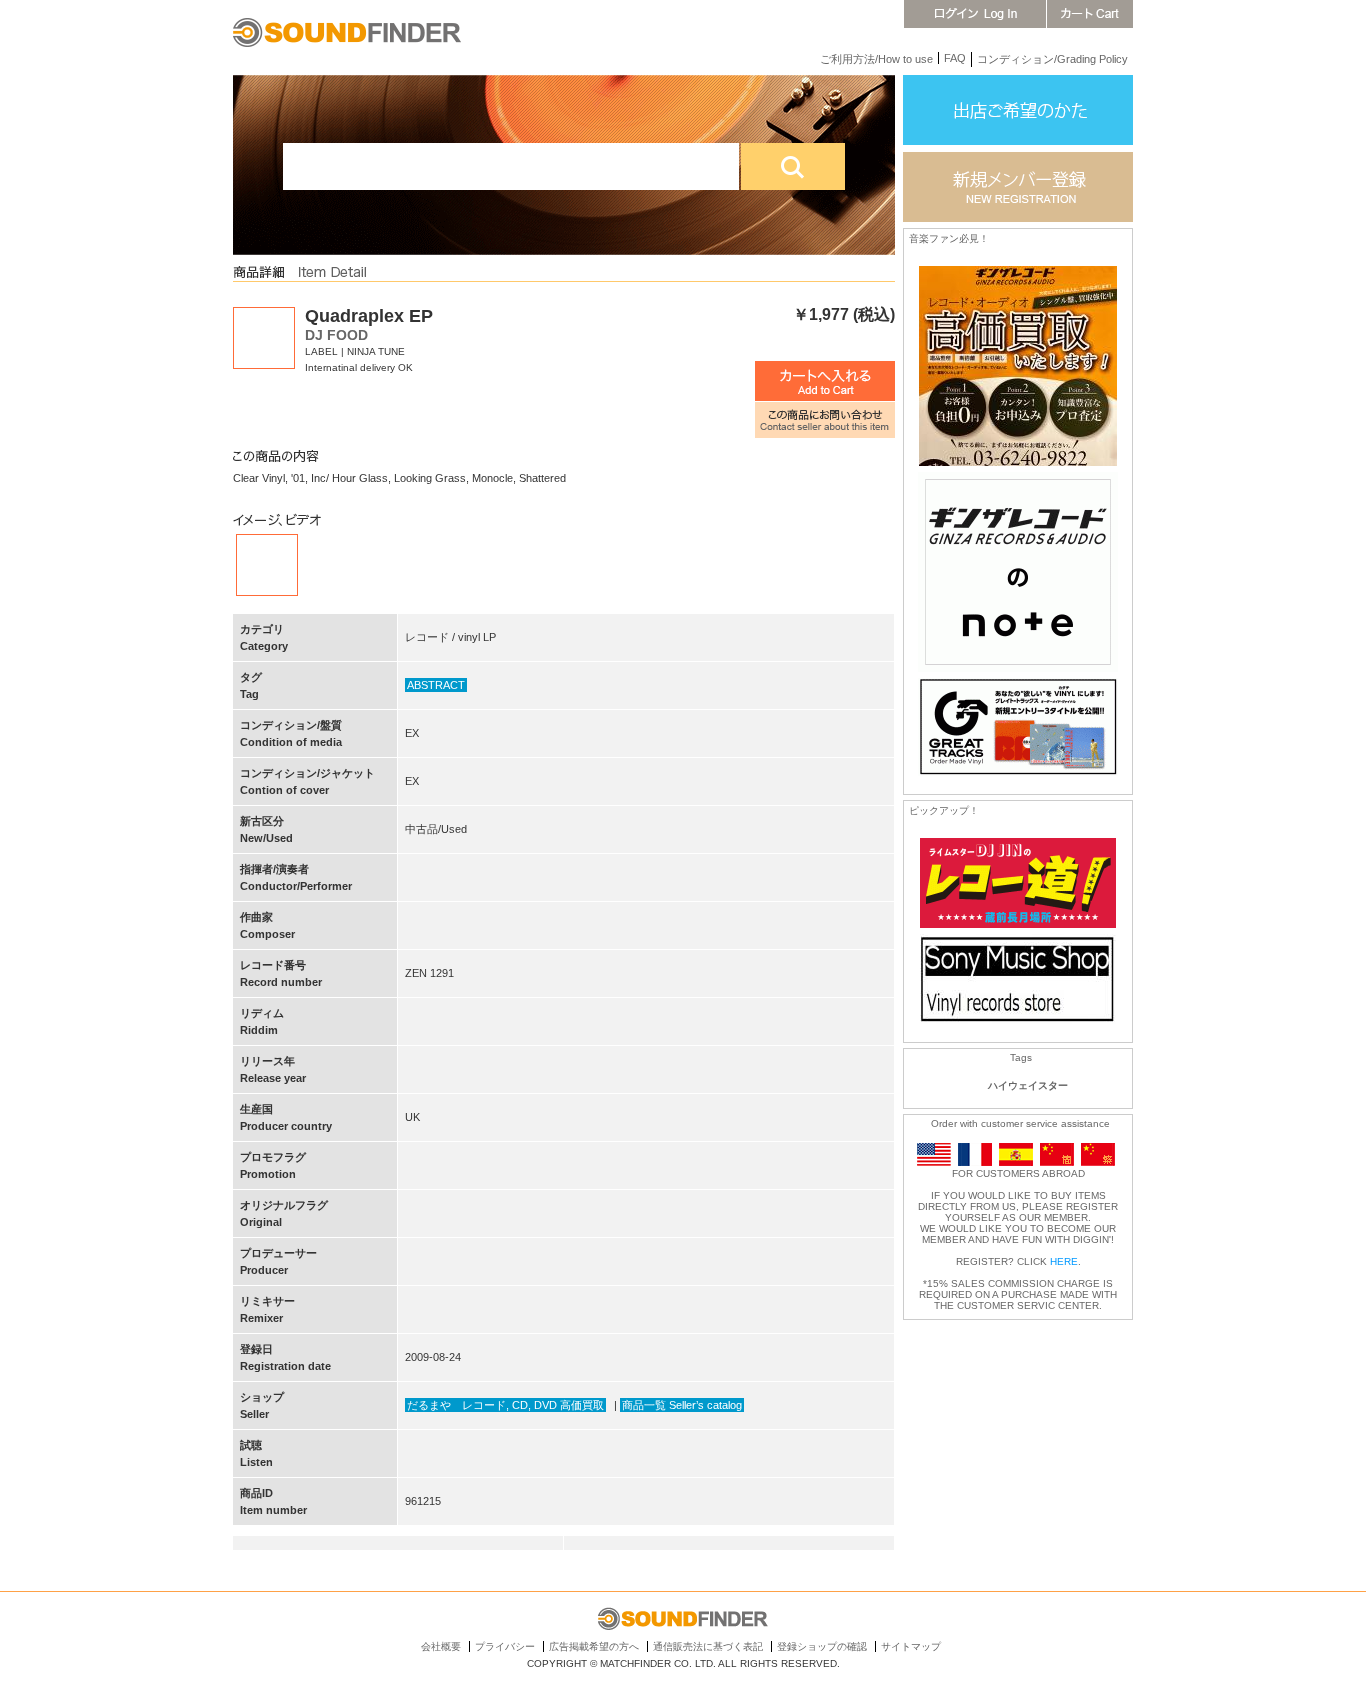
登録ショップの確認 (822, 1646)
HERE (1064, 1261)
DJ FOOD (336, 335)
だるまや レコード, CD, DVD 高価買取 (505, 1405)
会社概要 (441, 1646)
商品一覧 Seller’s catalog (682, 1405)
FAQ (955, 58)
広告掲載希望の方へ (594, 1646)
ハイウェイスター (1028, 1085)
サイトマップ (911, 1646)
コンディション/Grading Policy (1052, 59)
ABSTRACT (436, 685)
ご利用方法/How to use (876, 59)
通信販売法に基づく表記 (708, 1646)
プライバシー (505, 1646)
